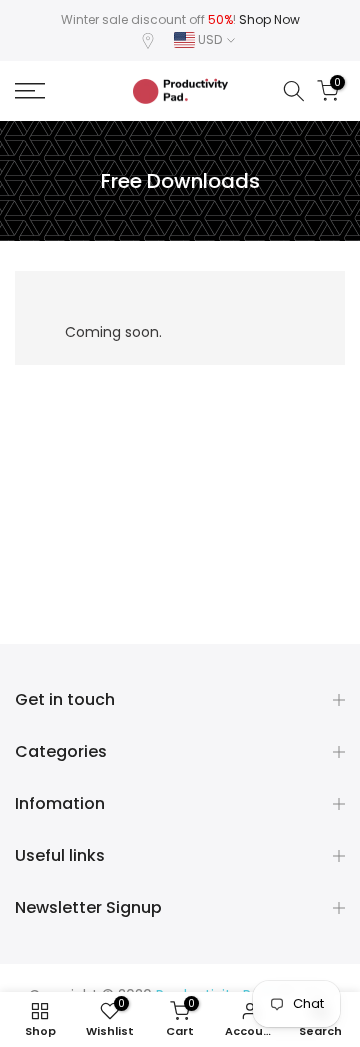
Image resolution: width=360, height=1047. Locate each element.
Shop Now (269, 19)
